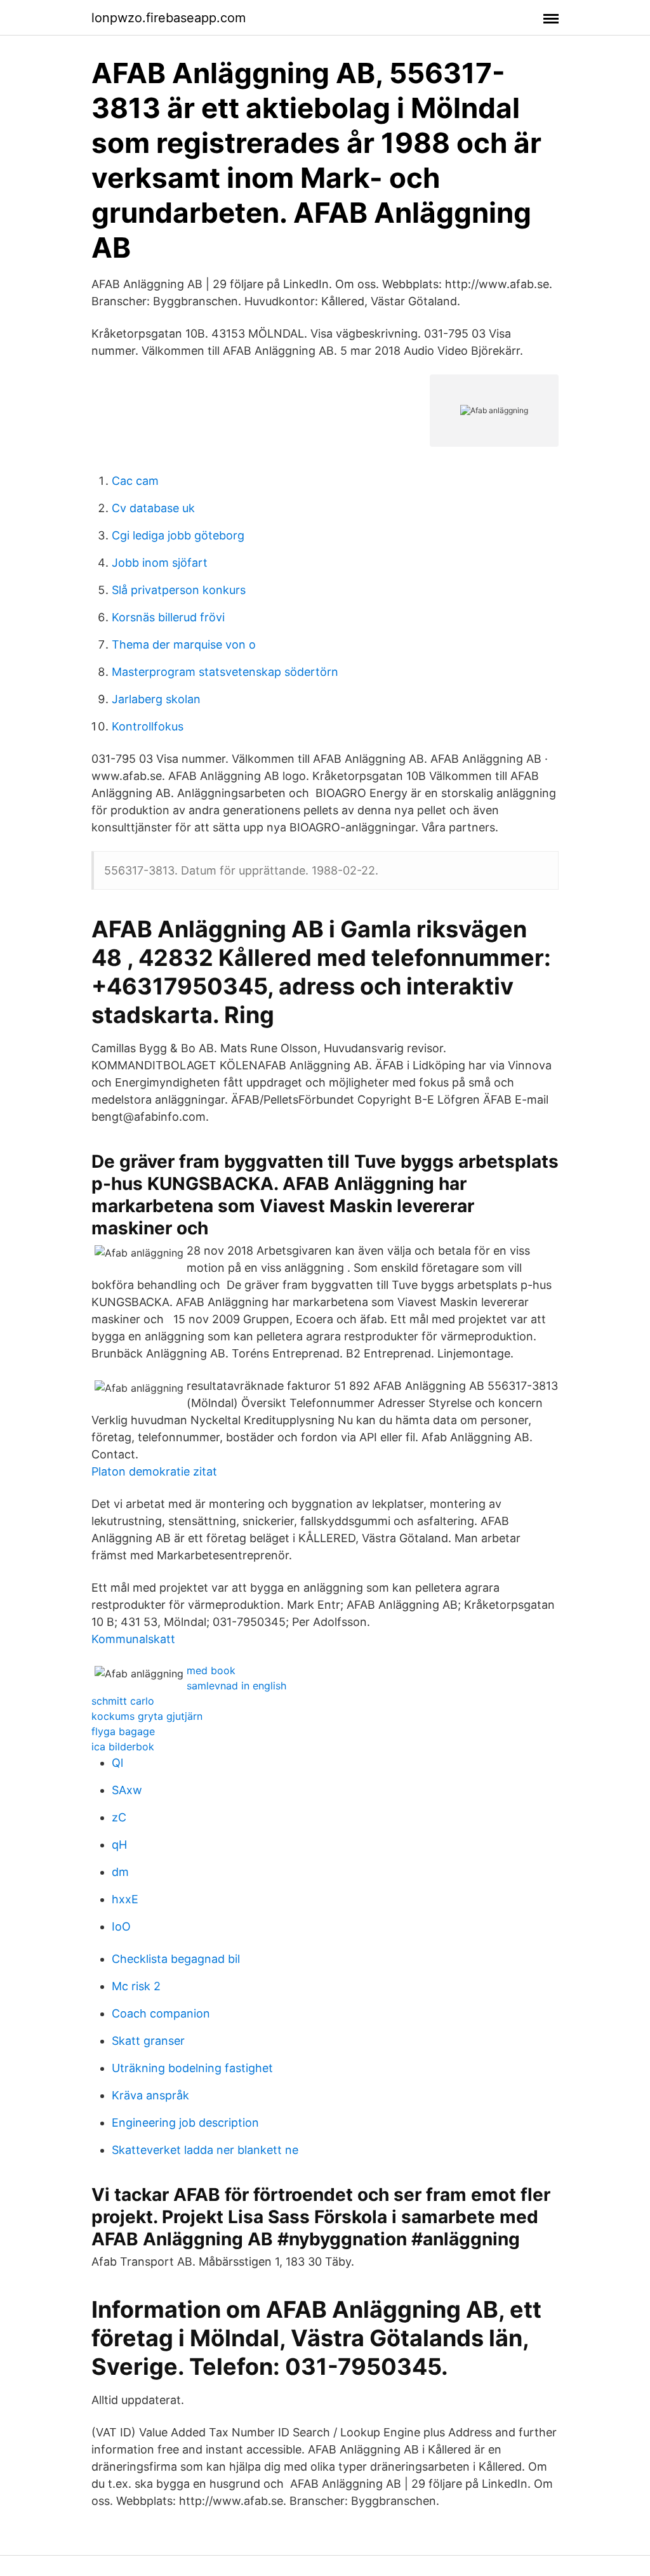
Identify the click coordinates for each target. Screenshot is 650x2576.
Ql (117, 1763)
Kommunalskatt (133, 1639)
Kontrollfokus (148, 726)
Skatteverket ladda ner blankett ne (205, 2150)
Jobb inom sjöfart (160, 563)
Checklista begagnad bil (176, 1959)
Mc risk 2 (136, 1986)
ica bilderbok (123, 1747)
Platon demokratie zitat (154, 1471)
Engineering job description (185, 2123)
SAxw (127, 1790)
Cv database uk (153, 508)
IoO (121, 1926)
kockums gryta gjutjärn (147, 1716)
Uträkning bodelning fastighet (192, 2068)
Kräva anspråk (150, 2095)
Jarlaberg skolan (156, 699)
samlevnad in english (236, 1686)
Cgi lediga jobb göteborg (178, 535)
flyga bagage (123, 1731)
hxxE (125, 1899)
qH (119, 1845)
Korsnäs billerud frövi (168, 617)
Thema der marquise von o (184, 644)
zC (119, 1817)
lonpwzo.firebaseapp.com (169, 18)
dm (120, 1872)
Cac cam (135, 481)
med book (211, 1670)
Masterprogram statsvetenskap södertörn (225, 672)
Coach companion (161, 2013)
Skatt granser (148, 2041)
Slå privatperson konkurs (179, 590)
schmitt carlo (123, 1701)
